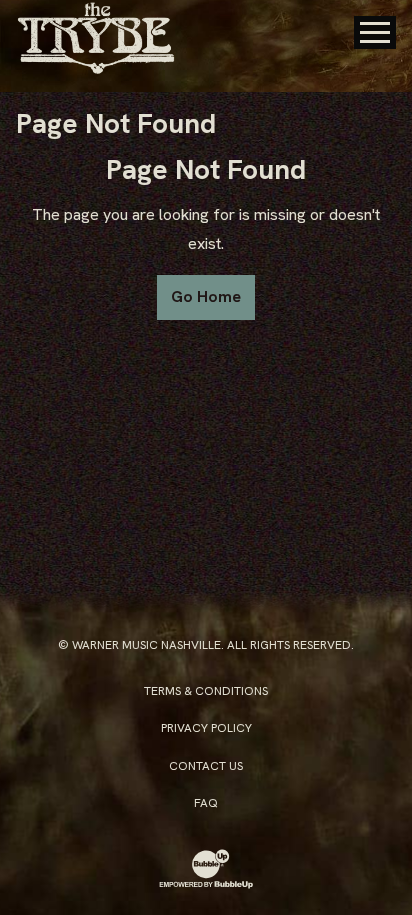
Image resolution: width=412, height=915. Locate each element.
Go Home (206, 296)
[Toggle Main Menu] (375, 32)
